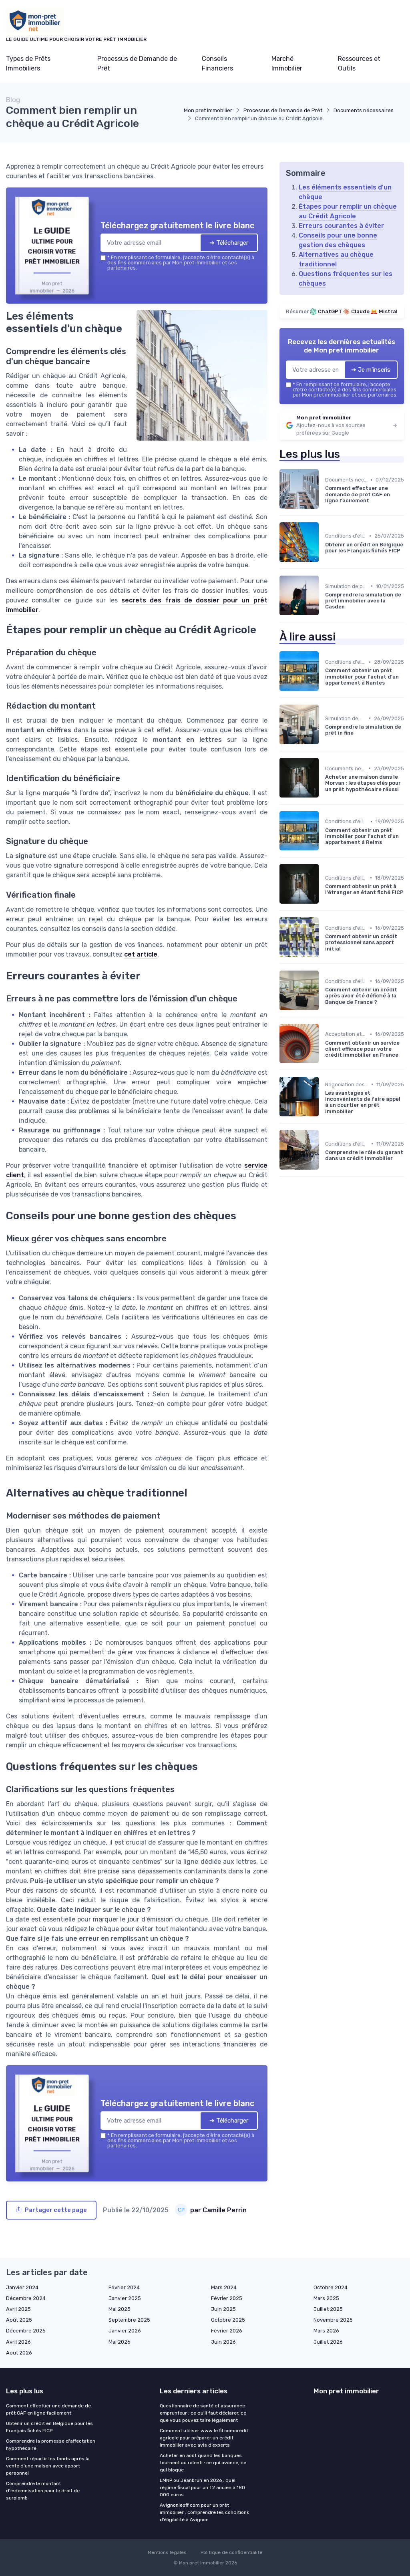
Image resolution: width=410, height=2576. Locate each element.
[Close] (350, 1229)
